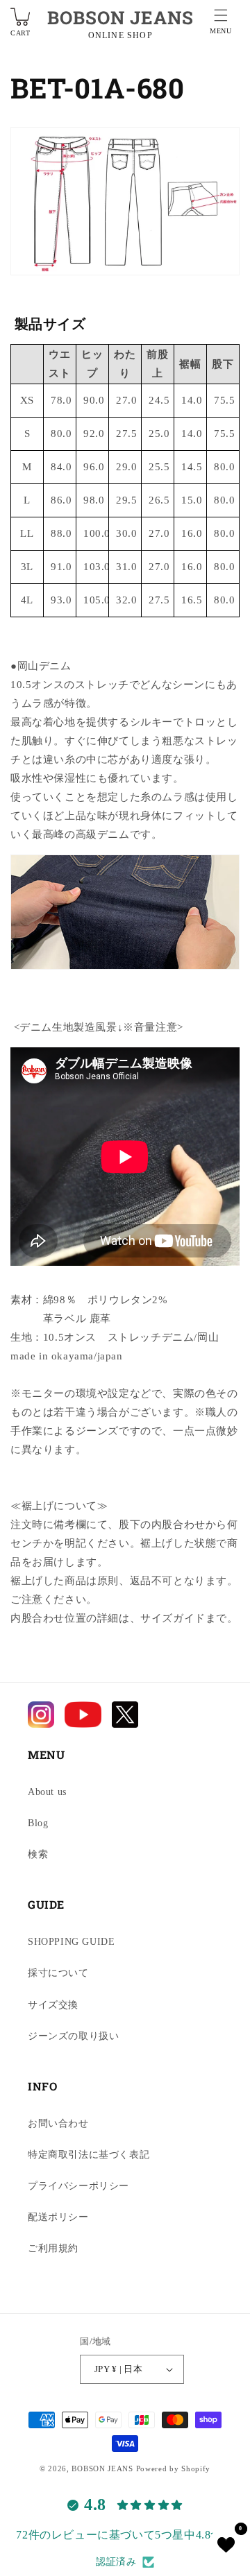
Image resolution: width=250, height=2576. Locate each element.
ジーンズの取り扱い (73, 2036)
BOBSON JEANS (120, 17)
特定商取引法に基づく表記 (89, 2155)
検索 (38, 1854)
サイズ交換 (53, 2005)
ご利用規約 (53, 2248)
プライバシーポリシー (78, 2186)
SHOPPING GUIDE (71, 1942)
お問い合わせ (58, 2123)
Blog (38, 1823)
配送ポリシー (58, 2217)
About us (47, 1792)
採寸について (58, 1973)
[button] (221, 24)
